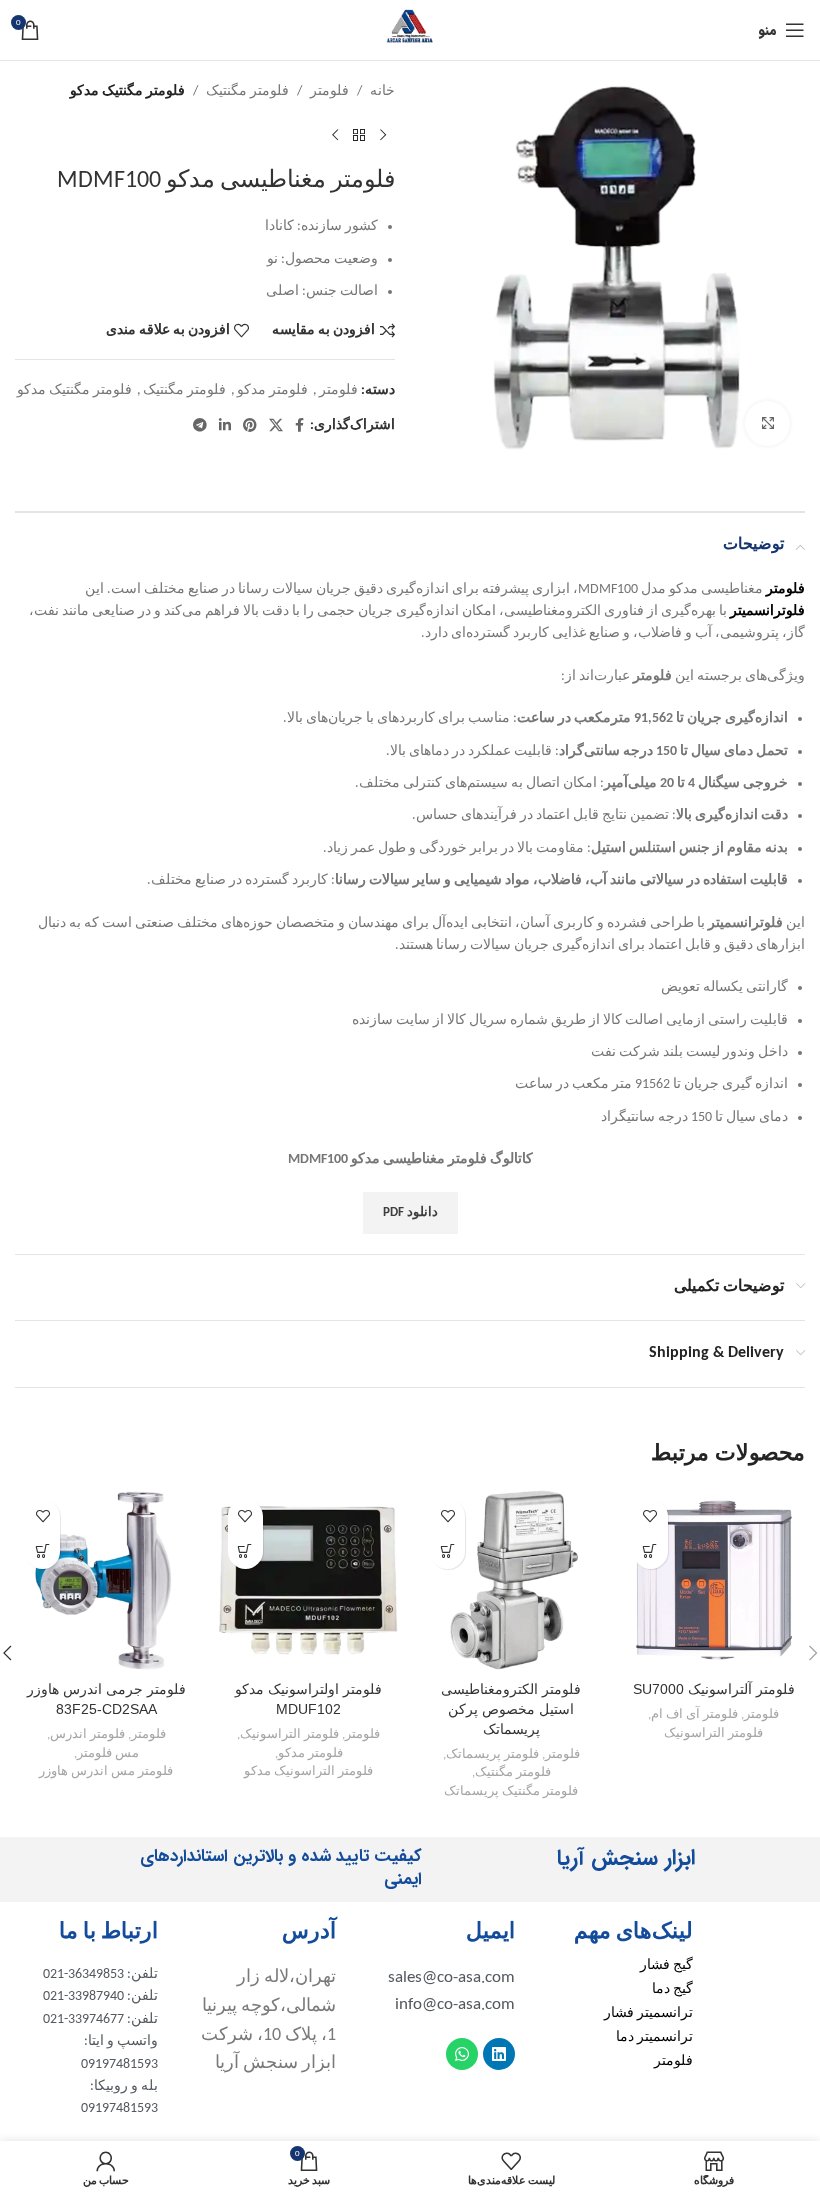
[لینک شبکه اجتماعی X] (276, 426)
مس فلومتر (108, 1753)
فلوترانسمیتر (767, 611)
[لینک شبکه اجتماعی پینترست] (250, 426)
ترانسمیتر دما (654, 2037)
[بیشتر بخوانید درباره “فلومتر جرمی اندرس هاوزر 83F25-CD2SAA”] (42, 1551)
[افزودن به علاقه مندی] (650, 1516)
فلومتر (329, 91)
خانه (382, 91)
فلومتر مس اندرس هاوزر (106, 1771)
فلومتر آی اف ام (694, 1714)
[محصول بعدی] (335, 135)
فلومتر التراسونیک (713, 1733)
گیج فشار (666, 1965)
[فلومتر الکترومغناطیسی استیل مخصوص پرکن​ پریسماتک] (511, 1580)
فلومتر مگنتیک (247, 91)
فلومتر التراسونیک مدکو (308, 1771)
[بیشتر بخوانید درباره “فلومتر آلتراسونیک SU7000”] (650, 1551)
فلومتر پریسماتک (492, 1754)
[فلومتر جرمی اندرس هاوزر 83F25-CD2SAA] (106, 1580)
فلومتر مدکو (272, 390)
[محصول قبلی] (383, 135)
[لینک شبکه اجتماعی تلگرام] (200, 426)
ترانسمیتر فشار (648, 2013)
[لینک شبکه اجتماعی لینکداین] (225, 426)
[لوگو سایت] (410, 29)
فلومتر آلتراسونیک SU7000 (714, 1689)
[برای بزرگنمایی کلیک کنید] (767, 423)
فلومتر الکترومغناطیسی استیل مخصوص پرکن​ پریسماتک (511, 1708)
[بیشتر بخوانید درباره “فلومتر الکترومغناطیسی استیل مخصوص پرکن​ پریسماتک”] (447, 1551)
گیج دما (672, 1989)
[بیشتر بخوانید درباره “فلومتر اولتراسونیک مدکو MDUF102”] (245, 1551)
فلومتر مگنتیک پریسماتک (511, 1791)
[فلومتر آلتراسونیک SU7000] (714, 1580)
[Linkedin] (499, 2054)
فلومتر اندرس (87, 1734)
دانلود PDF (410, 1212)
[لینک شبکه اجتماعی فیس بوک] (299, 426)
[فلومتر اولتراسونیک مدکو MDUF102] (309, 1580)
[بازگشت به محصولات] (359, 135)
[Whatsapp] (462, 2054)
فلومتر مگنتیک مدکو (127, 91)
